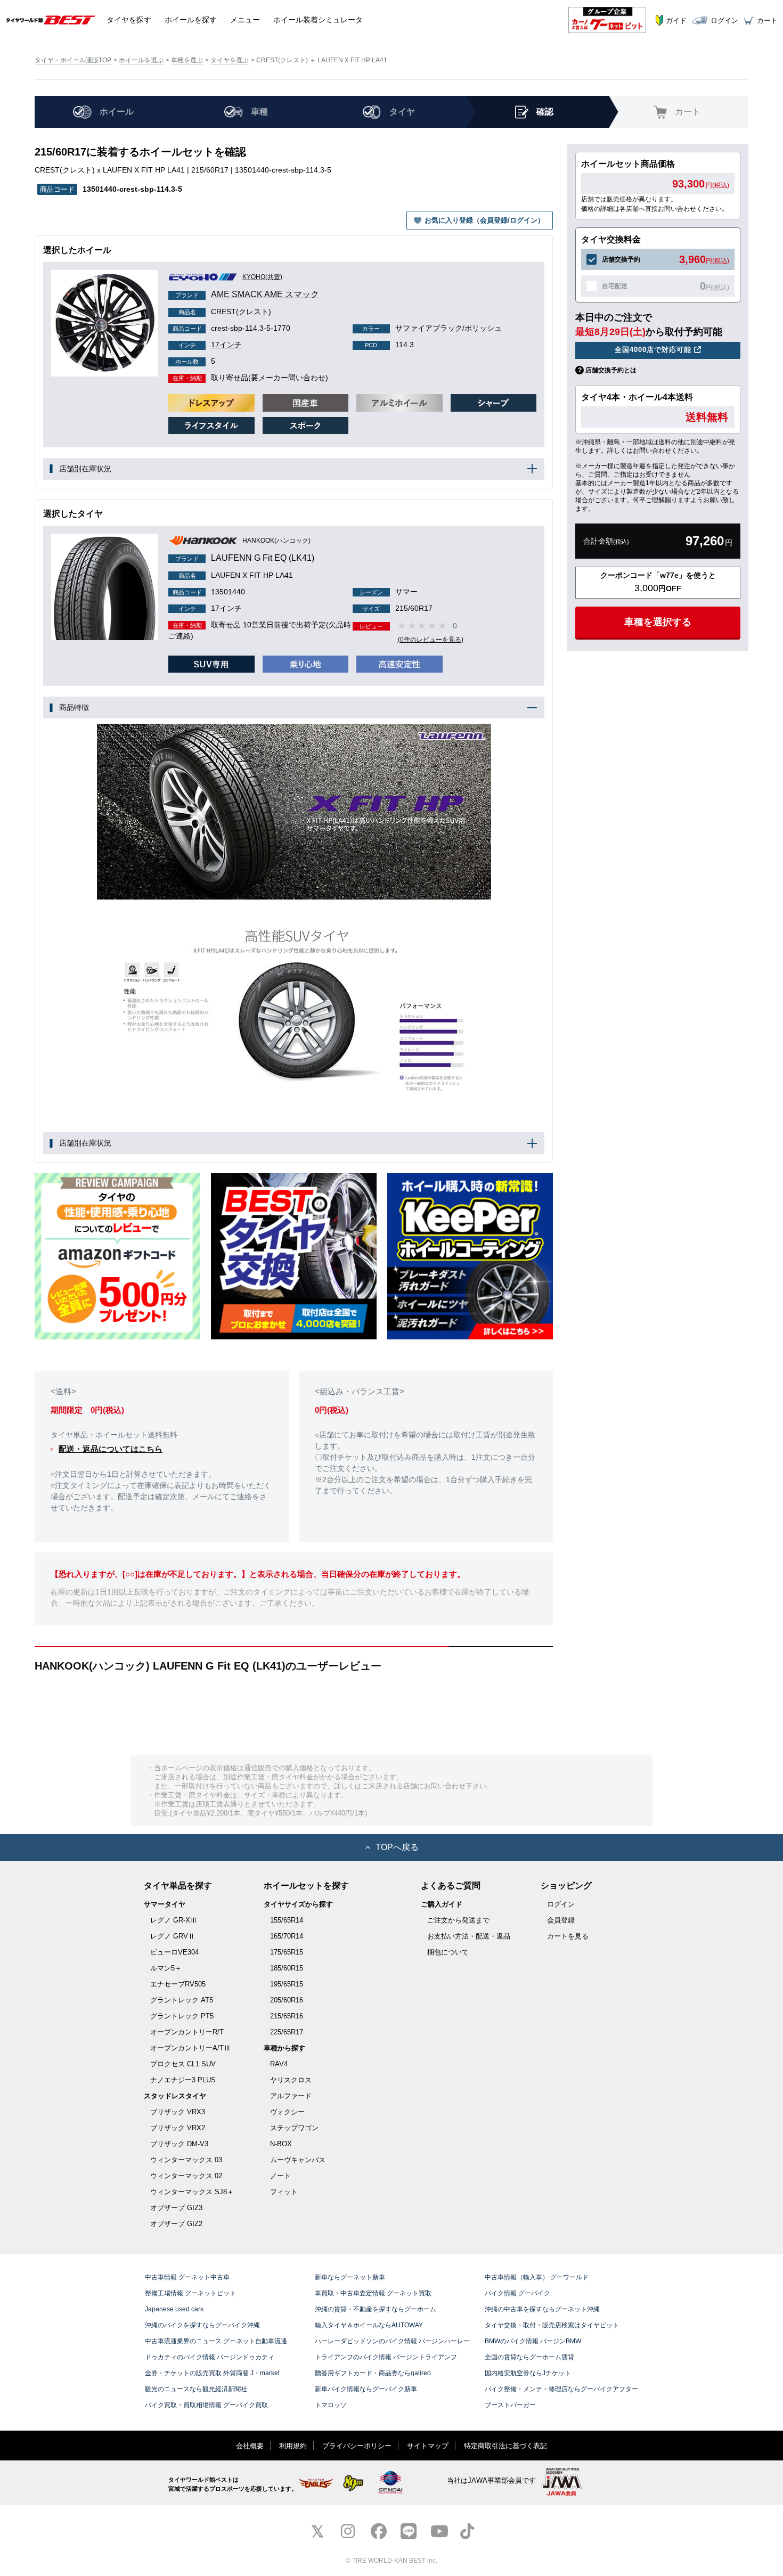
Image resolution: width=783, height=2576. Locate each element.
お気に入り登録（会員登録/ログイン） (484, 220)
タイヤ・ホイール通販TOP (73, 60)
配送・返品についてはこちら (111, 1449)
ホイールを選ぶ (141, 60)
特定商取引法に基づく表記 (505, 2446)
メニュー (245, 20)
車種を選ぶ (187, 60)
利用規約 (293, 2446)
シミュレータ (318, 20)
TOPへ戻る (397, 1847)
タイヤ (129, 20)
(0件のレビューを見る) (431, 640)
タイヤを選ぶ (230, 60)
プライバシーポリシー (357, 2446)
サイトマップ (428, 2446)
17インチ (210, 345)
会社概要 (250, 2446)
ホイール (191, 20)
